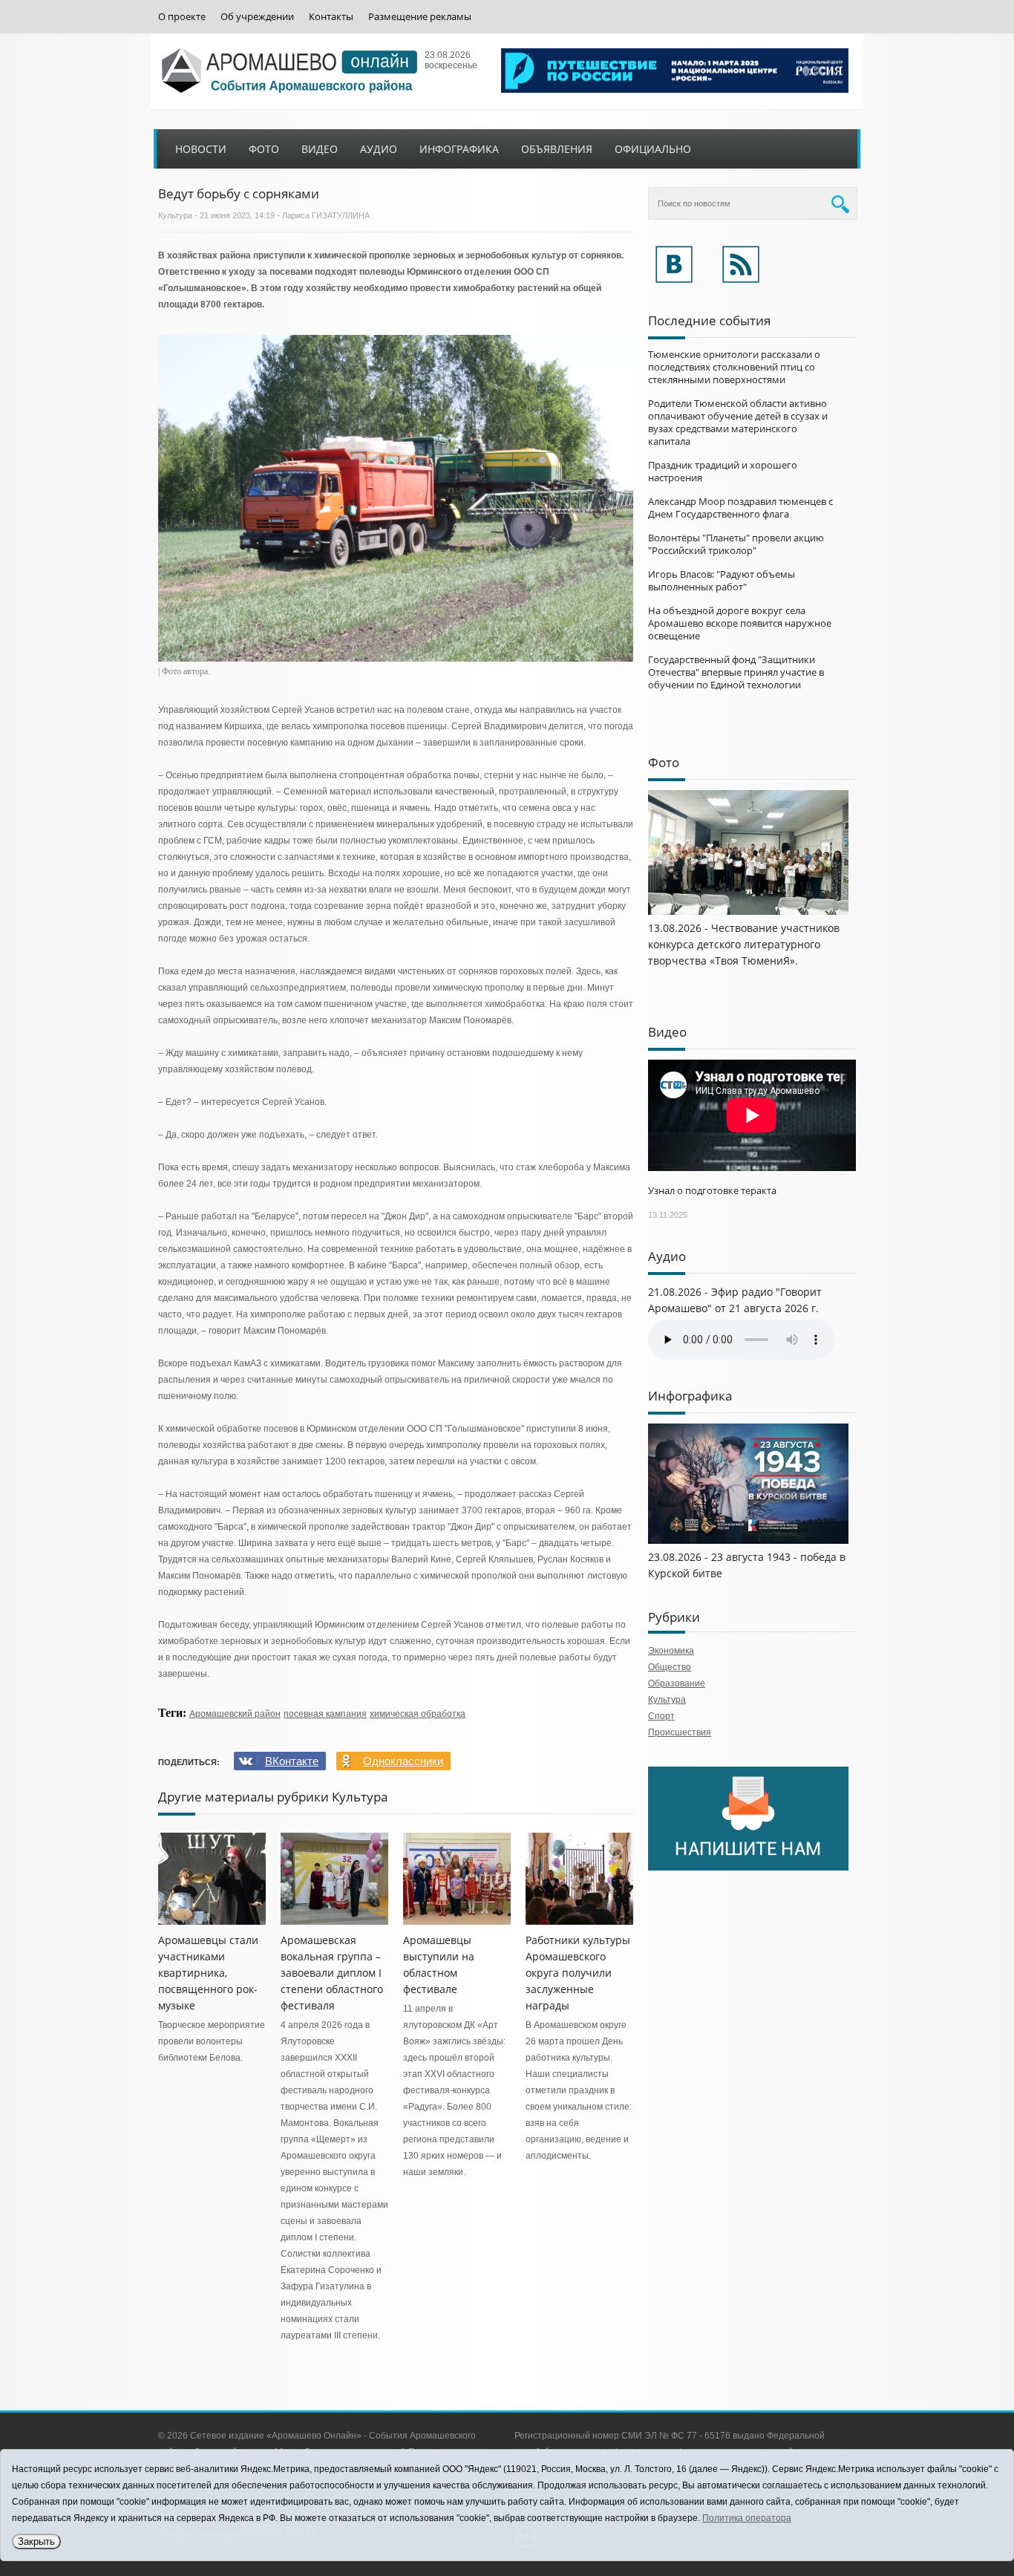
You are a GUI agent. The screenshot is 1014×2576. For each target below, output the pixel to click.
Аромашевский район (235, 1714)
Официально (653, 149)
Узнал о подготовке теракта (712, 1190)
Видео (320, 149)
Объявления (557, 149)
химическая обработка (418, 1714)
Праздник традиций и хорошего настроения (723, 471)
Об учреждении (257, 17)
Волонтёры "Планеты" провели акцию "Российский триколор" (736, 544)
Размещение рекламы (420, 17)
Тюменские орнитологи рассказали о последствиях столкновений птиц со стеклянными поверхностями (734, 367)
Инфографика (459, 149)
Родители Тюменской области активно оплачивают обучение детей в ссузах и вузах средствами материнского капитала (738, 422)
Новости (201, 149)
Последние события (709, 320)
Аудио (379, 149)
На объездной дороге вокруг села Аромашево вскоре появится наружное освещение (740, 623)
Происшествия (680, 1732)
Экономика (671, 1651)
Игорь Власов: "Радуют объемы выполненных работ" (722, 580)
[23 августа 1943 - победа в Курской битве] (748, 1541)
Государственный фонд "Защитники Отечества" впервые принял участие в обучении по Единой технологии (736, 672)
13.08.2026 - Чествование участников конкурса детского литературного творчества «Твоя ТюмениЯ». (744, 944)
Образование (677, 1683)
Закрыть (36, 2541)
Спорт (661, 1716)
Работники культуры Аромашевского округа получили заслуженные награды (578, 1973)
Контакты (331, 17)
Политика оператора (747, 2518)
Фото (264, 149)
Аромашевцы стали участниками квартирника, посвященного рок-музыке (208, 1973)
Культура (175, 215)
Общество (670, 1667)
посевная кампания (325, 1714)
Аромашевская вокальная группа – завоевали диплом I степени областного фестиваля (332, 1973)
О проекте (182, 17)
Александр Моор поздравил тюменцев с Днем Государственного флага (740, 508)
